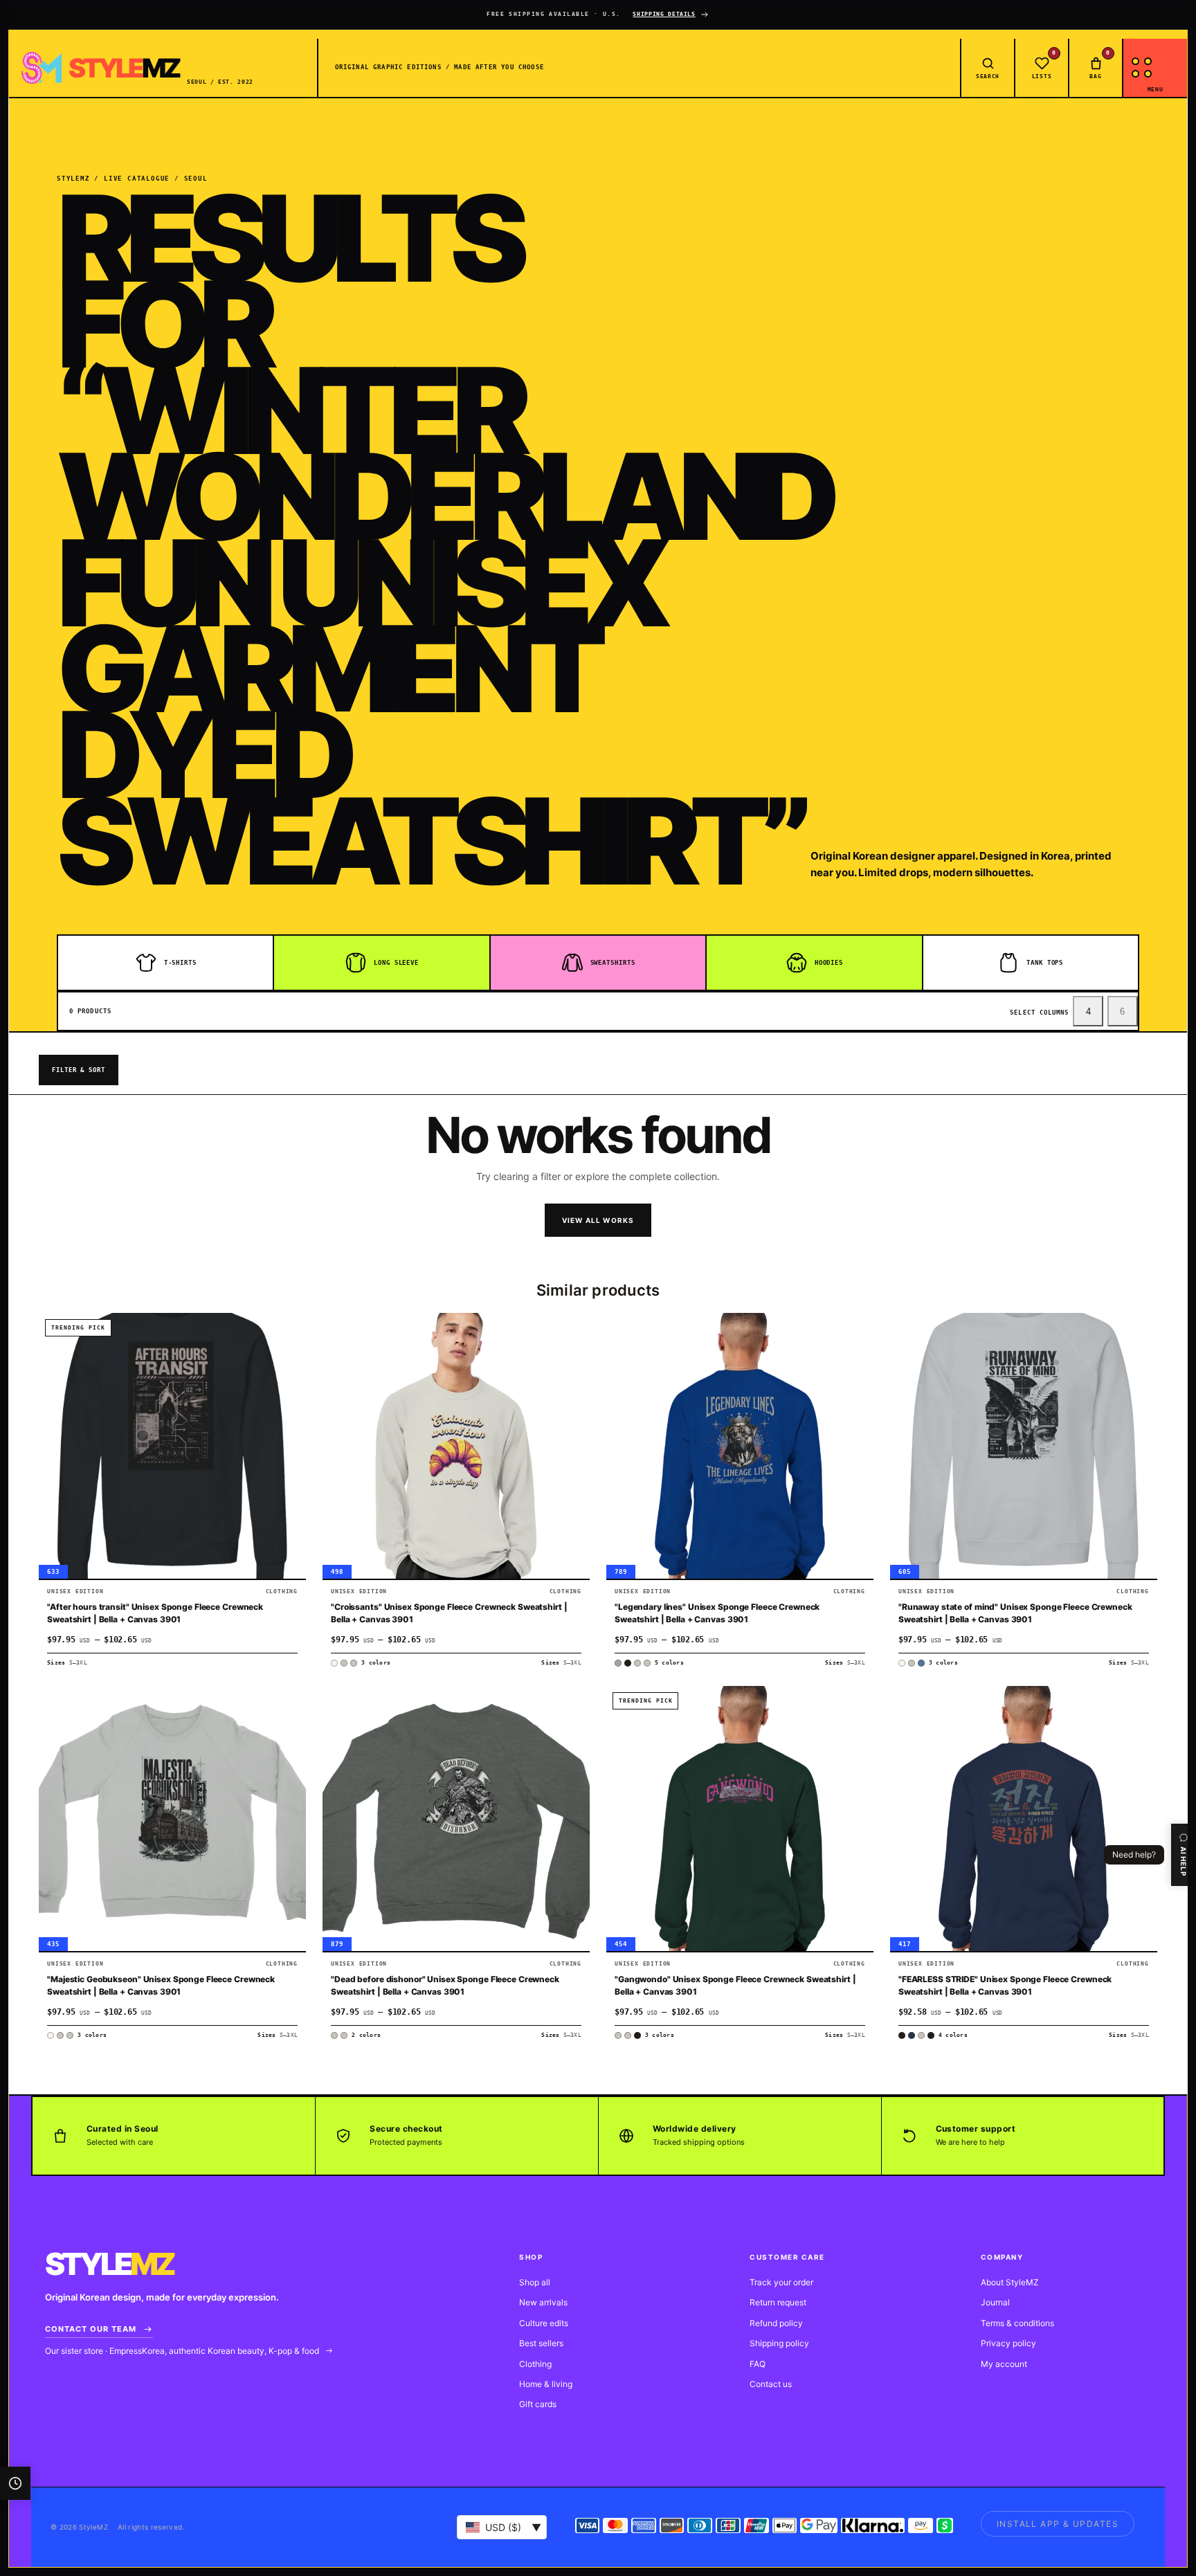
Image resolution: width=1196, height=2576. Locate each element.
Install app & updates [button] (1058, 2524)
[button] (289, 1334)
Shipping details (664, 14)
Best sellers (541, 2343)
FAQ (758, 2364)
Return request (778, 2302)
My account (1004, 2364)
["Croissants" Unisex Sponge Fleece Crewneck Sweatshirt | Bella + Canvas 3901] (456, 1446)
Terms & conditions (1017, 2323)
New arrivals (543, 2302)
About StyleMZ (1010, 2282)
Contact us (771, 2384)
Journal (995, 2302)
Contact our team (91, 2329)
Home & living (546, 2384)
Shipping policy (779, 2343)
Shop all (535, 2282)
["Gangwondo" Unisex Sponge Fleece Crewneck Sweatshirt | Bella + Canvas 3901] (740, 1819)
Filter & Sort (79, 1070)
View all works (598, 1220)
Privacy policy (1008, 2343)
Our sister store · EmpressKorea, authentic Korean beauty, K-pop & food (183, 2351)
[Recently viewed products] (15, 2483)
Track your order (781, 2282)
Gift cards (538, 2404)
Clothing (535, 2364)
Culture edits (544, 2323)
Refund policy (776, 2323)
